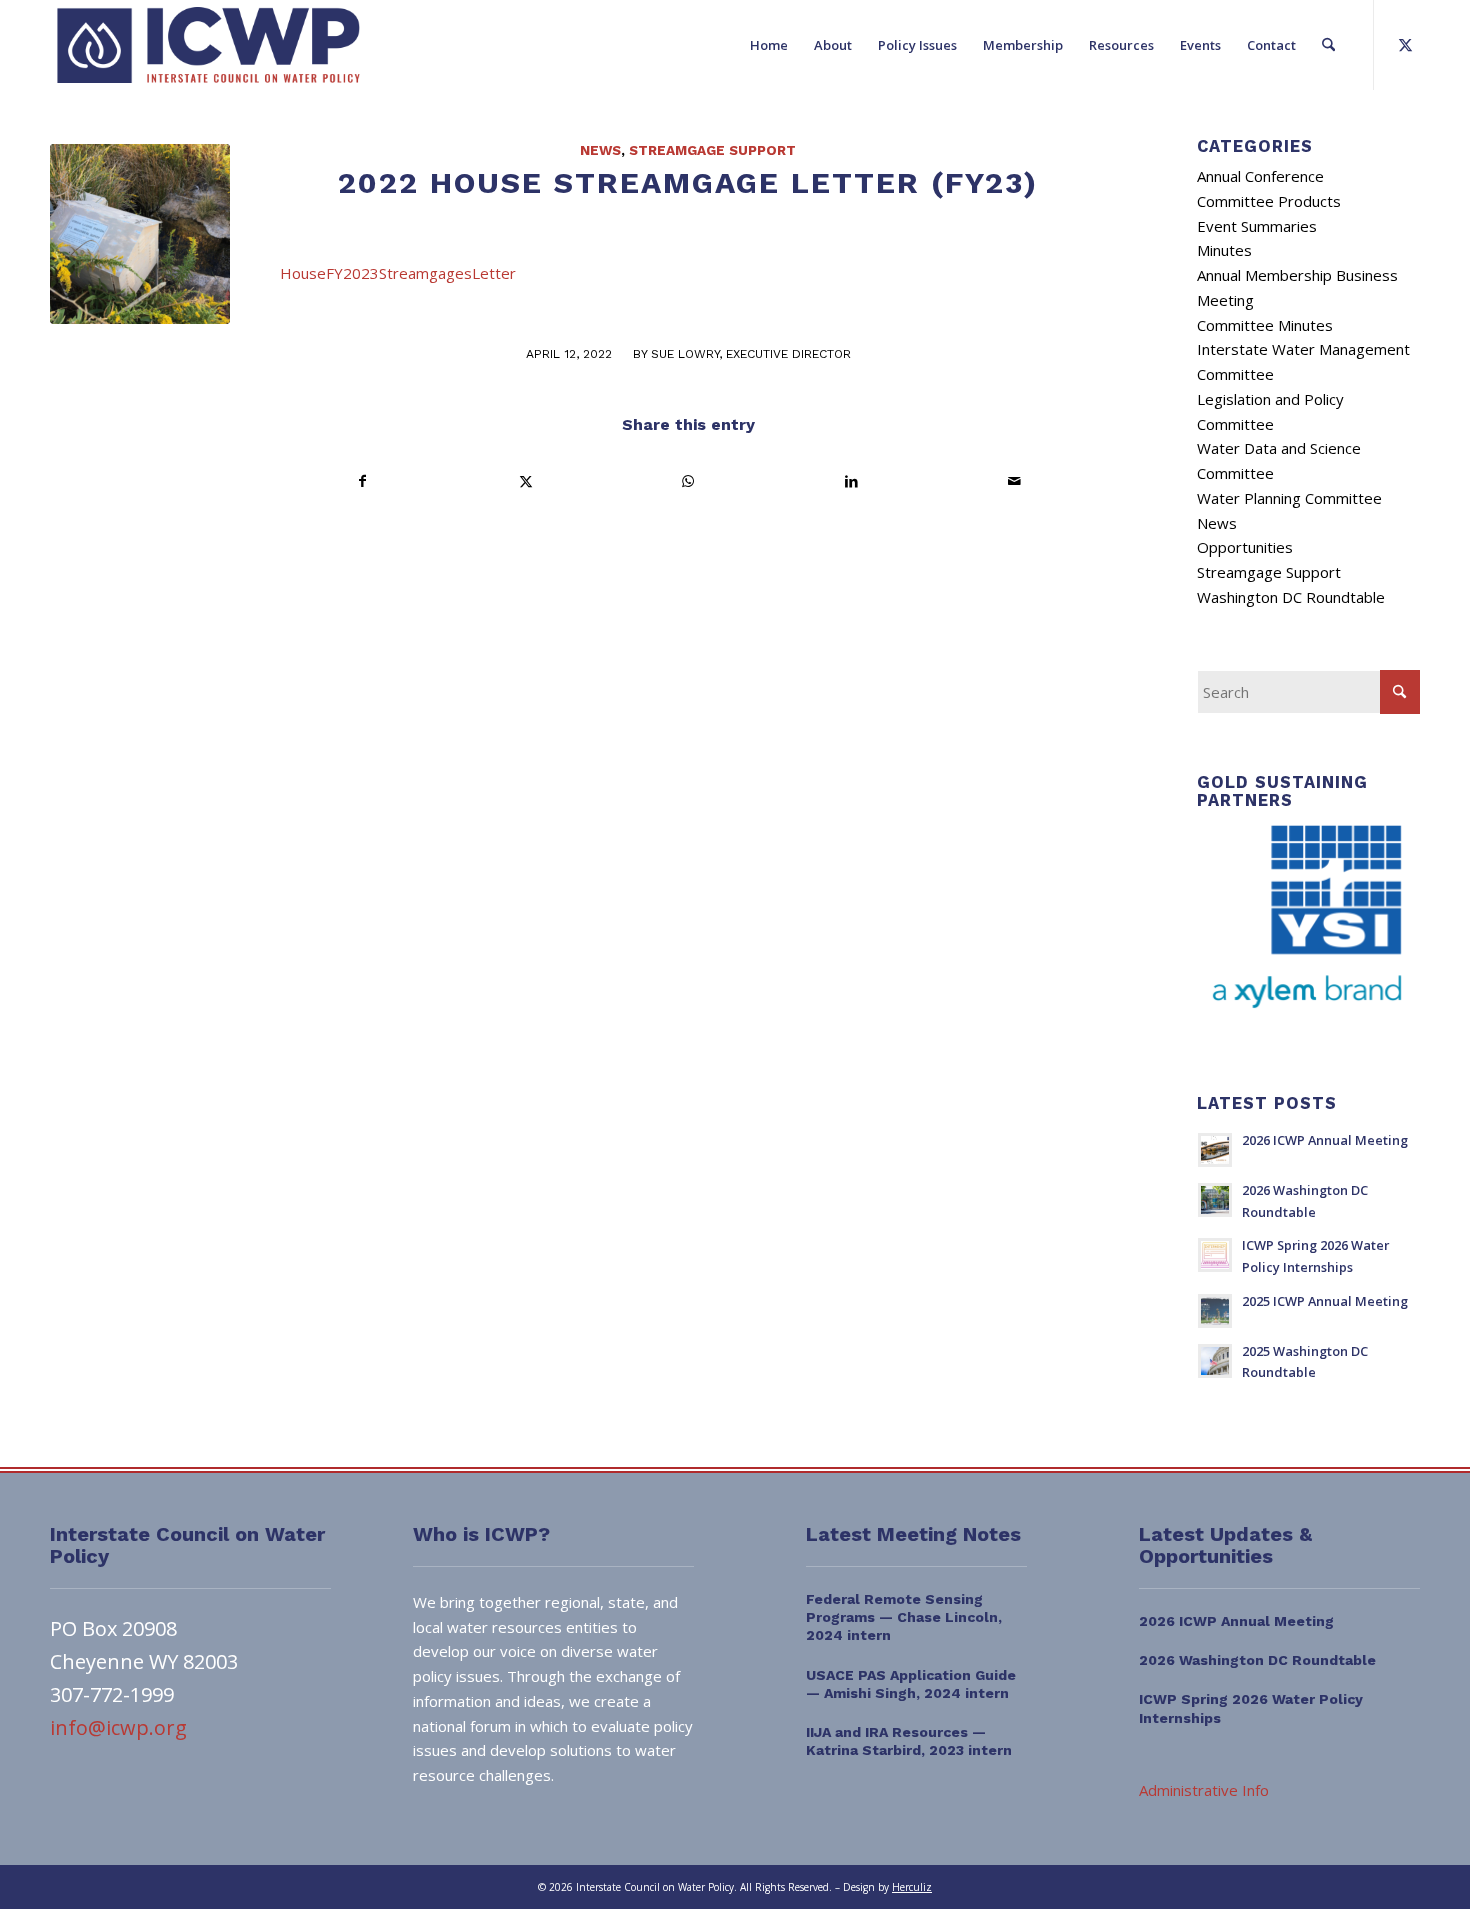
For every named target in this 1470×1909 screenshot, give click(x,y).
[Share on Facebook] (362, 481)
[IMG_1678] (140, 234)
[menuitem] (769, 45)
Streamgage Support (712, 150)
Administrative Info (1204, 1790)
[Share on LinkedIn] (851, 481)
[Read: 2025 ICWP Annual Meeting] (1215, 1311)
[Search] (1328, 45)
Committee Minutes (1265, 325)
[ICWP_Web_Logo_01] (208, 45)
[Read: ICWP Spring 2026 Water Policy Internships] (1215, 1255)
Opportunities (1245, 547)
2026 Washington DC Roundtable (1257, 1660)
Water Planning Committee (1289, 498)
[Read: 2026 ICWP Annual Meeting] (1215, 1150)
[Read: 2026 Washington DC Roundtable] (1215, 1200)
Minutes (1224, 250)
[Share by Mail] (1014, 481)
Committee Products (1269, 201)
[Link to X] (1405, 44)
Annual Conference (1260, 176)
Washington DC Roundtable (1291, 597)
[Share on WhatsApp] (689, 481)
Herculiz (912, 1887)
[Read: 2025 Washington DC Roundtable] (1215, 1361)
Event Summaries (1257, 226)
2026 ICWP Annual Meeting (1325, 1140)
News (600, 150)
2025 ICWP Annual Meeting (1325, 1301)
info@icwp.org (118, 1727)
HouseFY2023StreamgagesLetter (398, 273)
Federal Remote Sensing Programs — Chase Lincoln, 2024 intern (904, 1617)
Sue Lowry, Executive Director (751, 354)
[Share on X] (526, 481)
